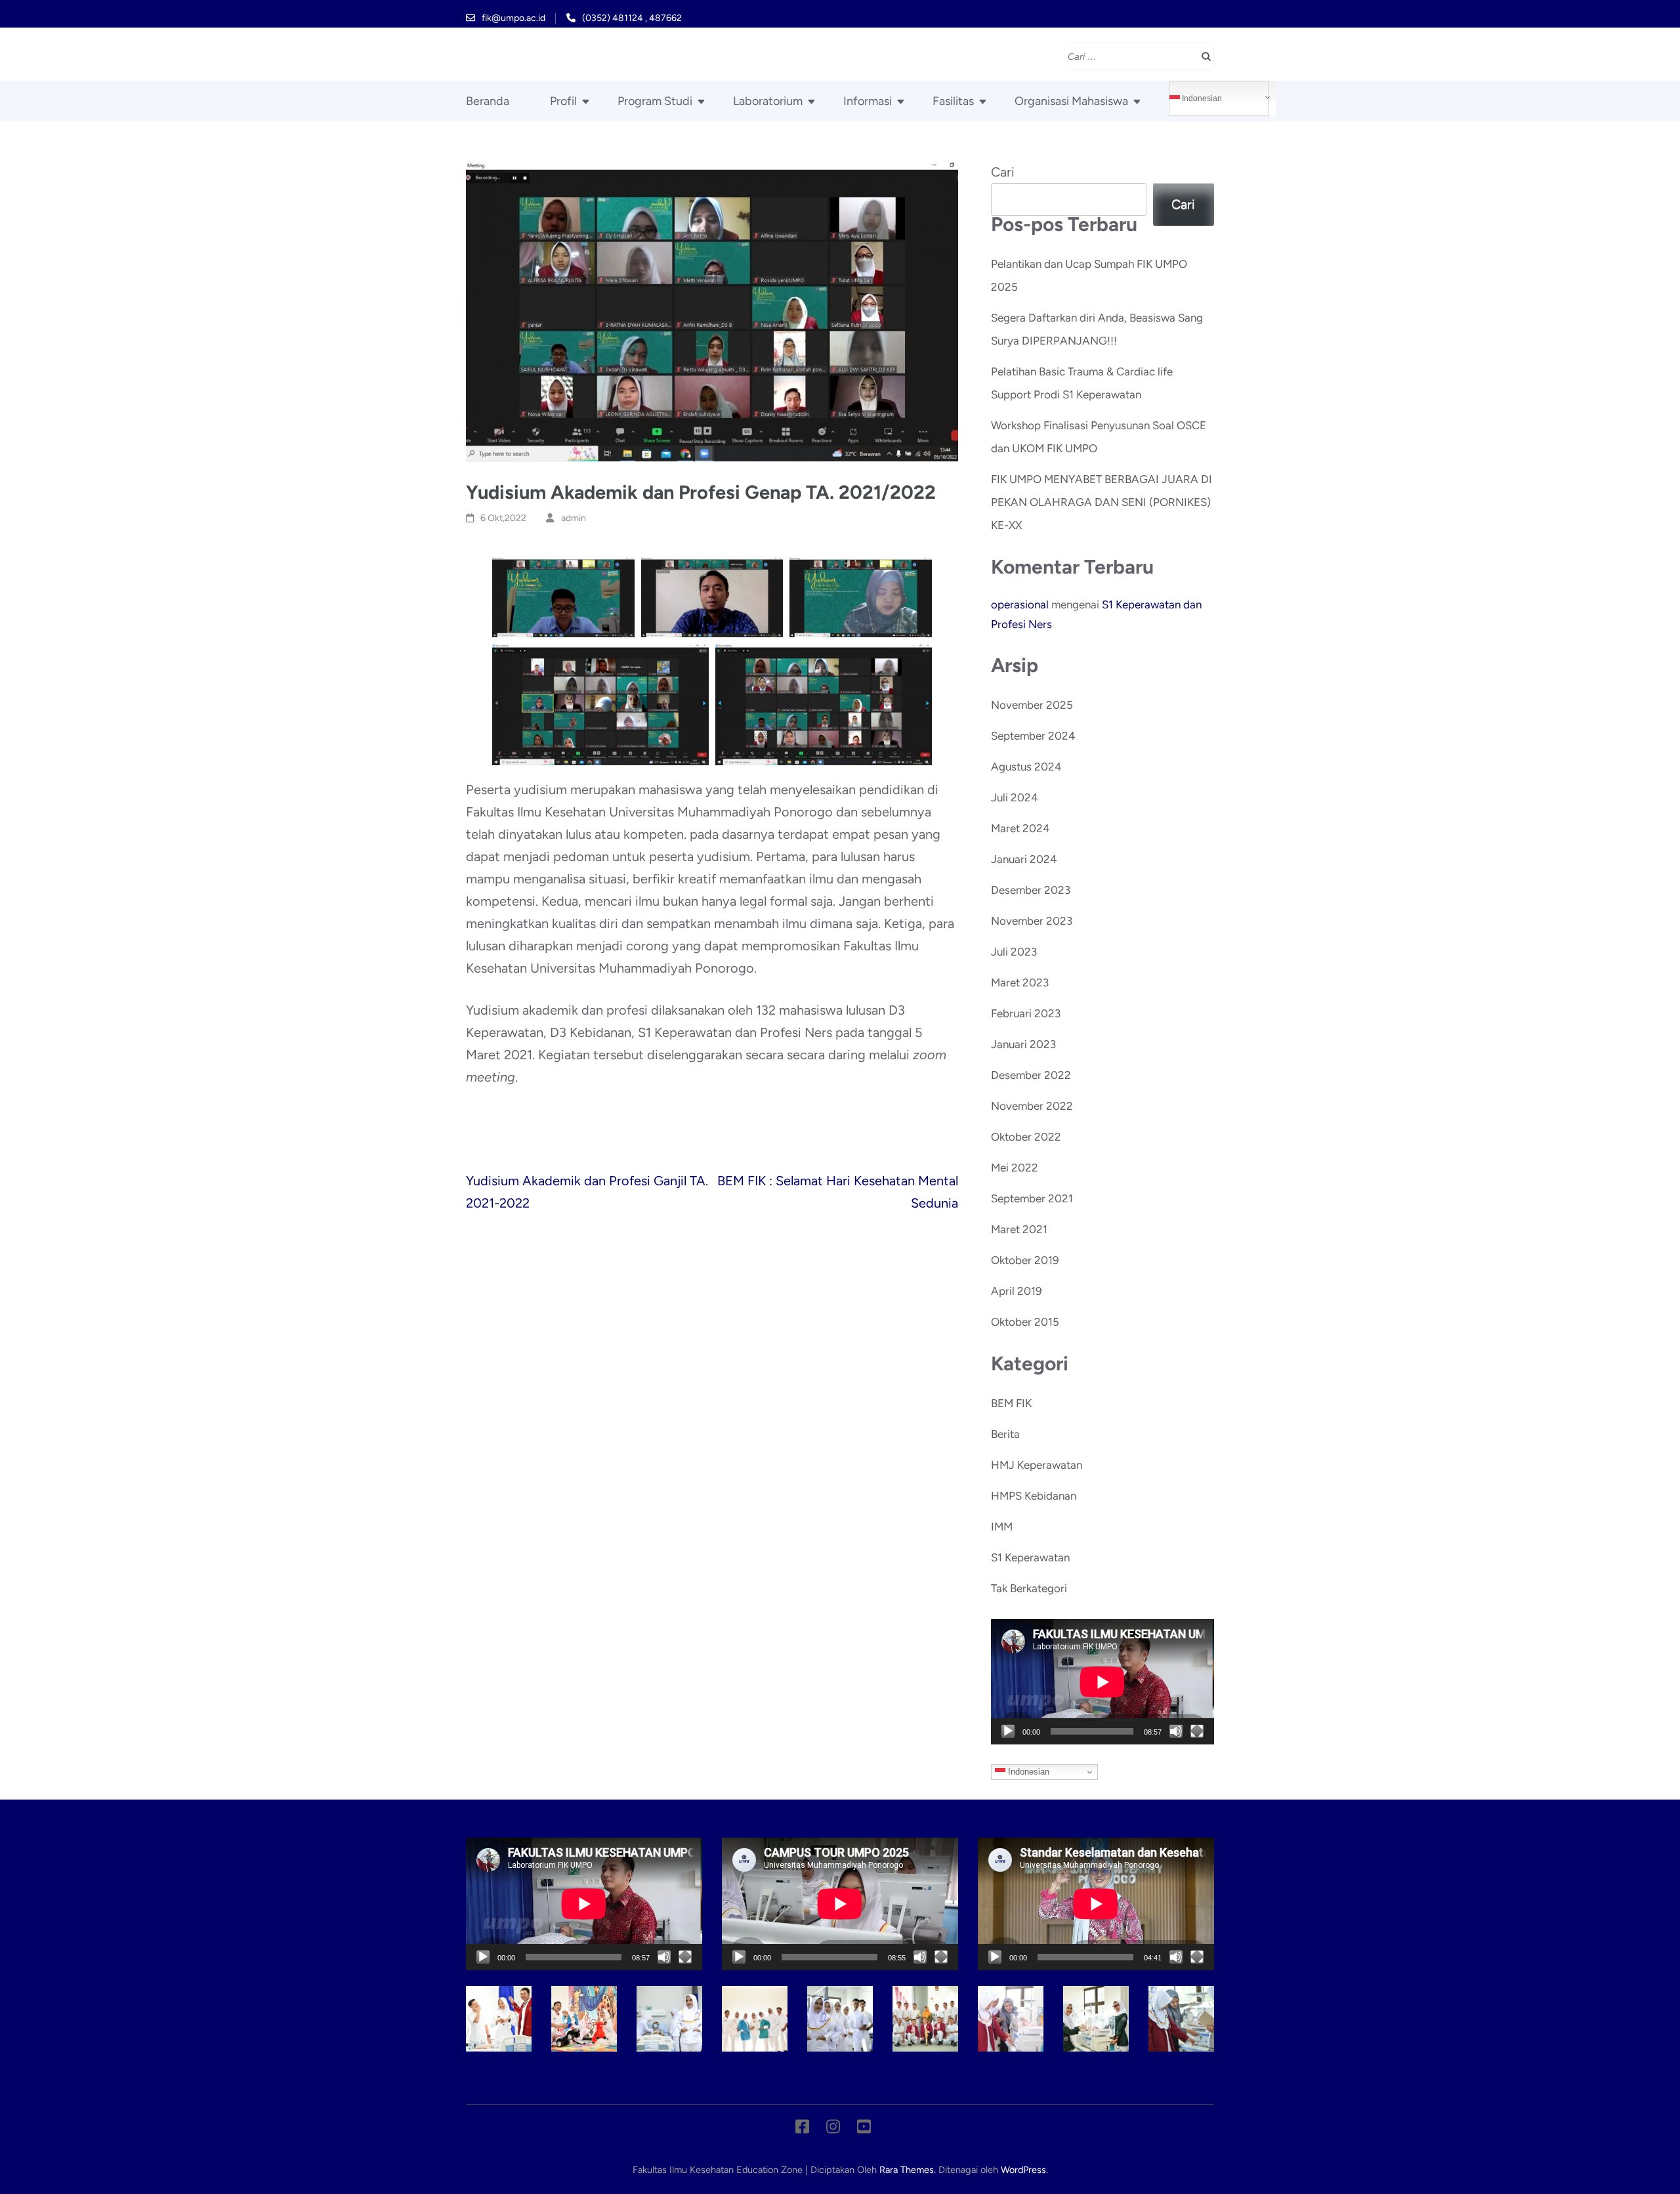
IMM (1002, 1527)
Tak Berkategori (1029, 1588)
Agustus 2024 (1026, 767)
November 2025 (1032, 705)
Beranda (488, 101)
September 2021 (1032, 1198)
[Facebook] (802, 2129)
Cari (1003, 172)
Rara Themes (907, 2170)
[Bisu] (1176, 1731)
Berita (1005, 1434)
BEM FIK (1011, 1403)
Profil (563, 101)
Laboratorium (768, 101)
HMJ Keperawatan (1037, 1465)
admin (574, 518)
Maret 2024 (1020, 828)
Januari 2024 (1024, 859)
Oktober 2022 (1026, 1137)
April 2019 (1017, 1291)
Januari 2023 (1023, 1044)
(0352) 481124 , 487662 (632, 18)
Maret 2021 (1019, 1229)
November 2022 (1032, 1106)
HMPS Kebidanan (1034, 1496)
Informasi (868, 101)
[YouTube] (864, 2129)
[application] (1102, 1682)
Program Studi (655, 101)
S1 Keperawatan (1030, 1557)
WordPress (1023, 2170)
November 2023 (1032, 921)
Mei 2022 (1015, 1168)
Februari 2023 (1026, 1013)
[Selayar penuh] (1197, 1731)
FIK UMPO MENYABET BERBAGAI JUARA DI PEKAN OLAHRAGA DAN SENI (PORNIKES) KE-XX (1102, 502)
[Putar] (1008, 1731)
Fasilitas (953, 101)
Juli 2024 (1015, 797)
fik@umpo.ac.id (514, 18)
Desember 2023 (1031, 890)
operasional (1020, 604)
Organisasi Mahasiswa (1071, 101)
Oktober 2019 (1025, 1260)
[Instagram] (833, 2129)
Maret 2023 (1020, 982)
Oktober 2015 (1025, 1322)
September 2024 (1033, 736)
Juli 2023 (1014, 952)
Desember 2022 (1031, 1075)
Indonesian (1201, 98)
